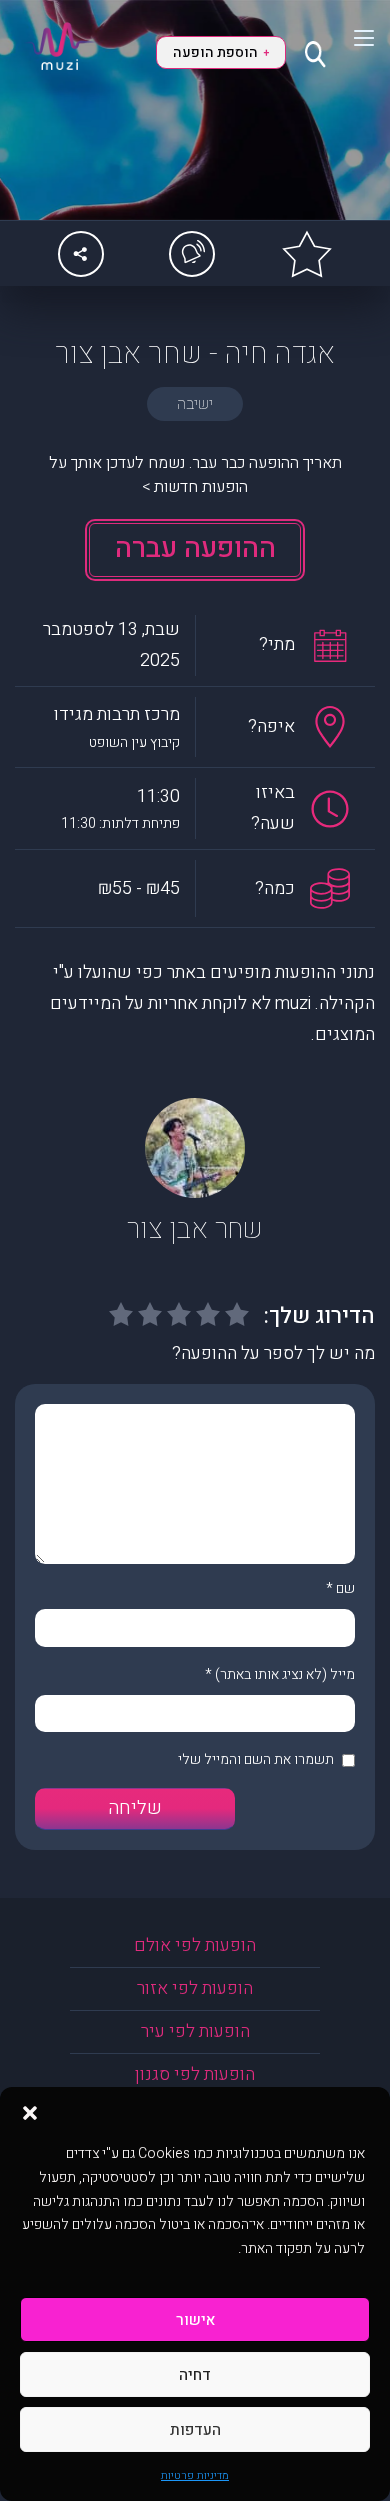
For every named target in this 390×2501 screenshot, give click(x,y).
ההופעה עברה (195, 548)
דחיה (195, 2375)
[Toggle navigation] (351, 38)
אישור (195, 2320)
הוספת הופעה (220, 52)
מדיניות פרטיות (195, 2475)
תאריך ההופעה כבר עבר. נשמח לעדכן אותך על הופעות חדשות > (195, 475)
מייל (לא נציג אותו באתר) (285, 1674)
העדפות (195, 2430)
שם (345, 1588)
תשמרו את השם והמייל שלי (256, 1759)
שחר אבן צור (195, 1229)
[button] (30, 2112)
